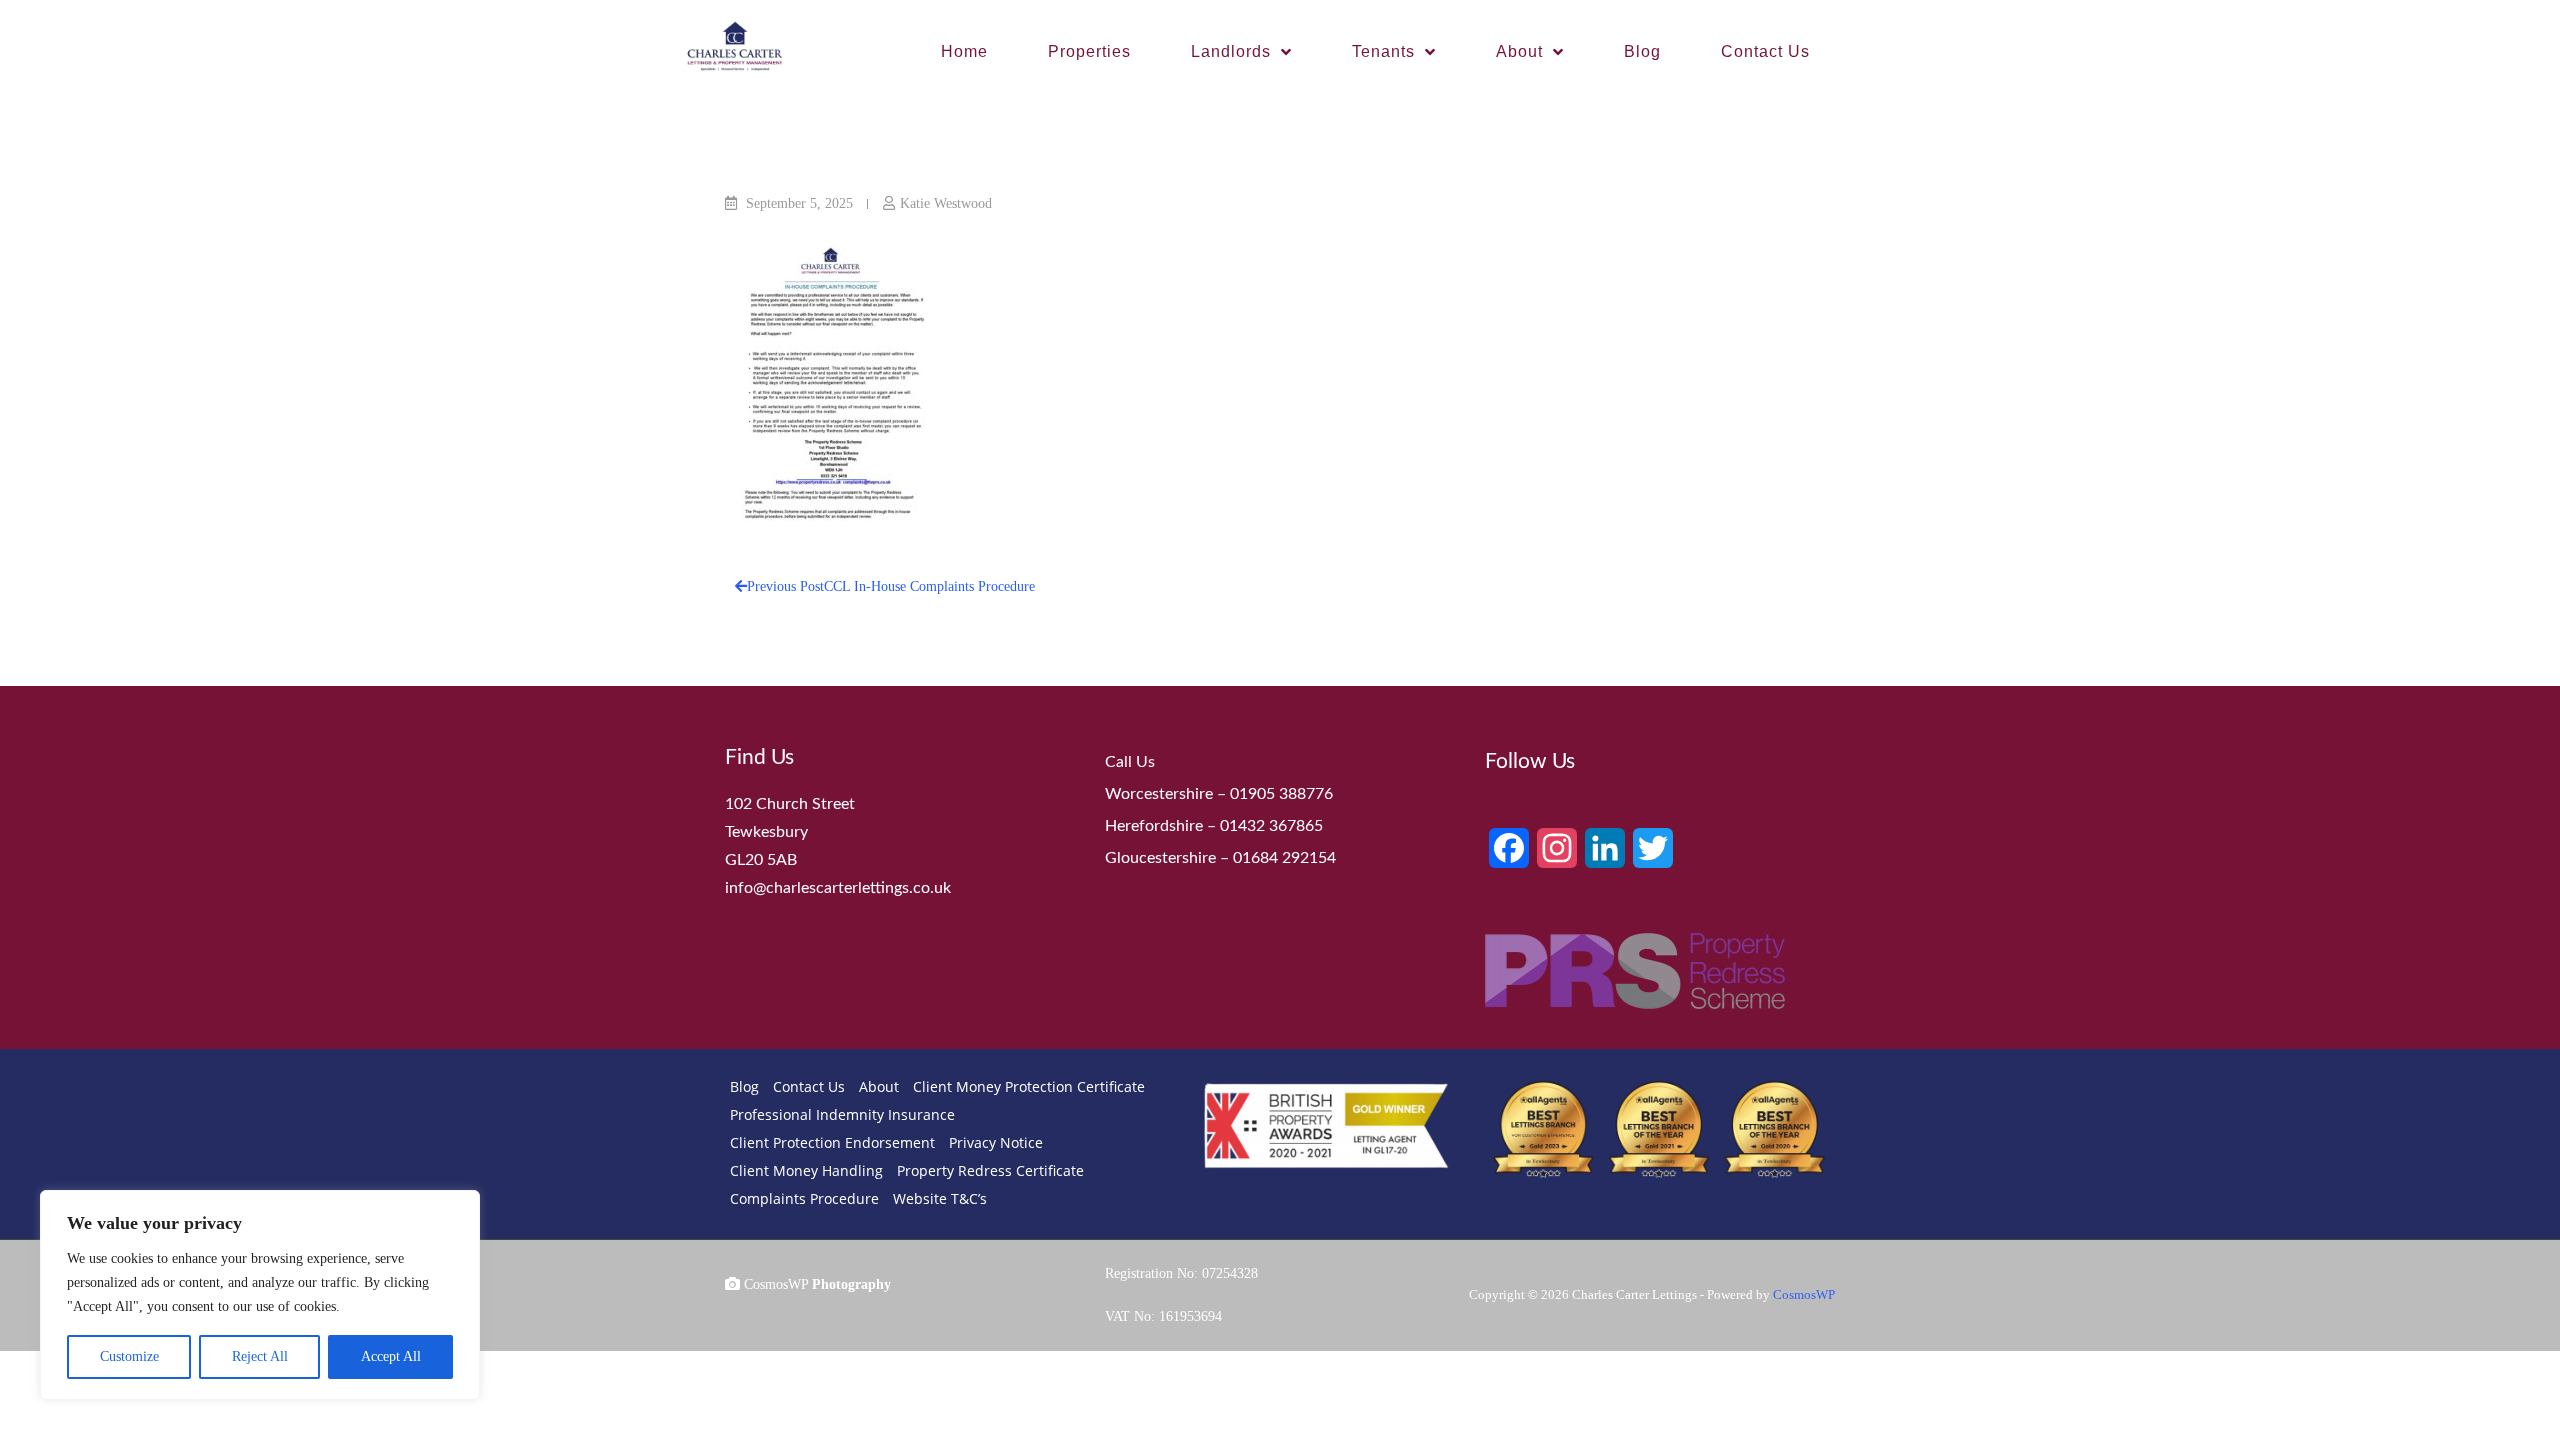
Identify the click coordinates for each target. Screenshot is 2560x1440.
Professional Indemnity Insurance (842, 1114)
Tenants (1383, 51)
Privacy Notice (996, 1142)
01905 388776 (1281, 794)
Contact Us (1765, 51)
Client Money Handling (806, 1170)
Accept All (391, 1356)
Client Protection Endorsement (832, 1142)
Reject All (260, 1356)
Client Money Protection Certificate (1029, 1086)
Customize (129, 1356)
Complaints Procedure (804, 1198)
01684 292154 (1284, 858)
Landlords (1231, 51)
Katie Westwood (946, 203)
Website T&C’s (940, 1198)
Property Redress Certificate (990, 1170)
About (1519, 51)
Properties (1089, 51)
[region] (260, 1295)
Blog (1642, 51)
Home (964, 51)
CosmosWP (1804, 1294)
